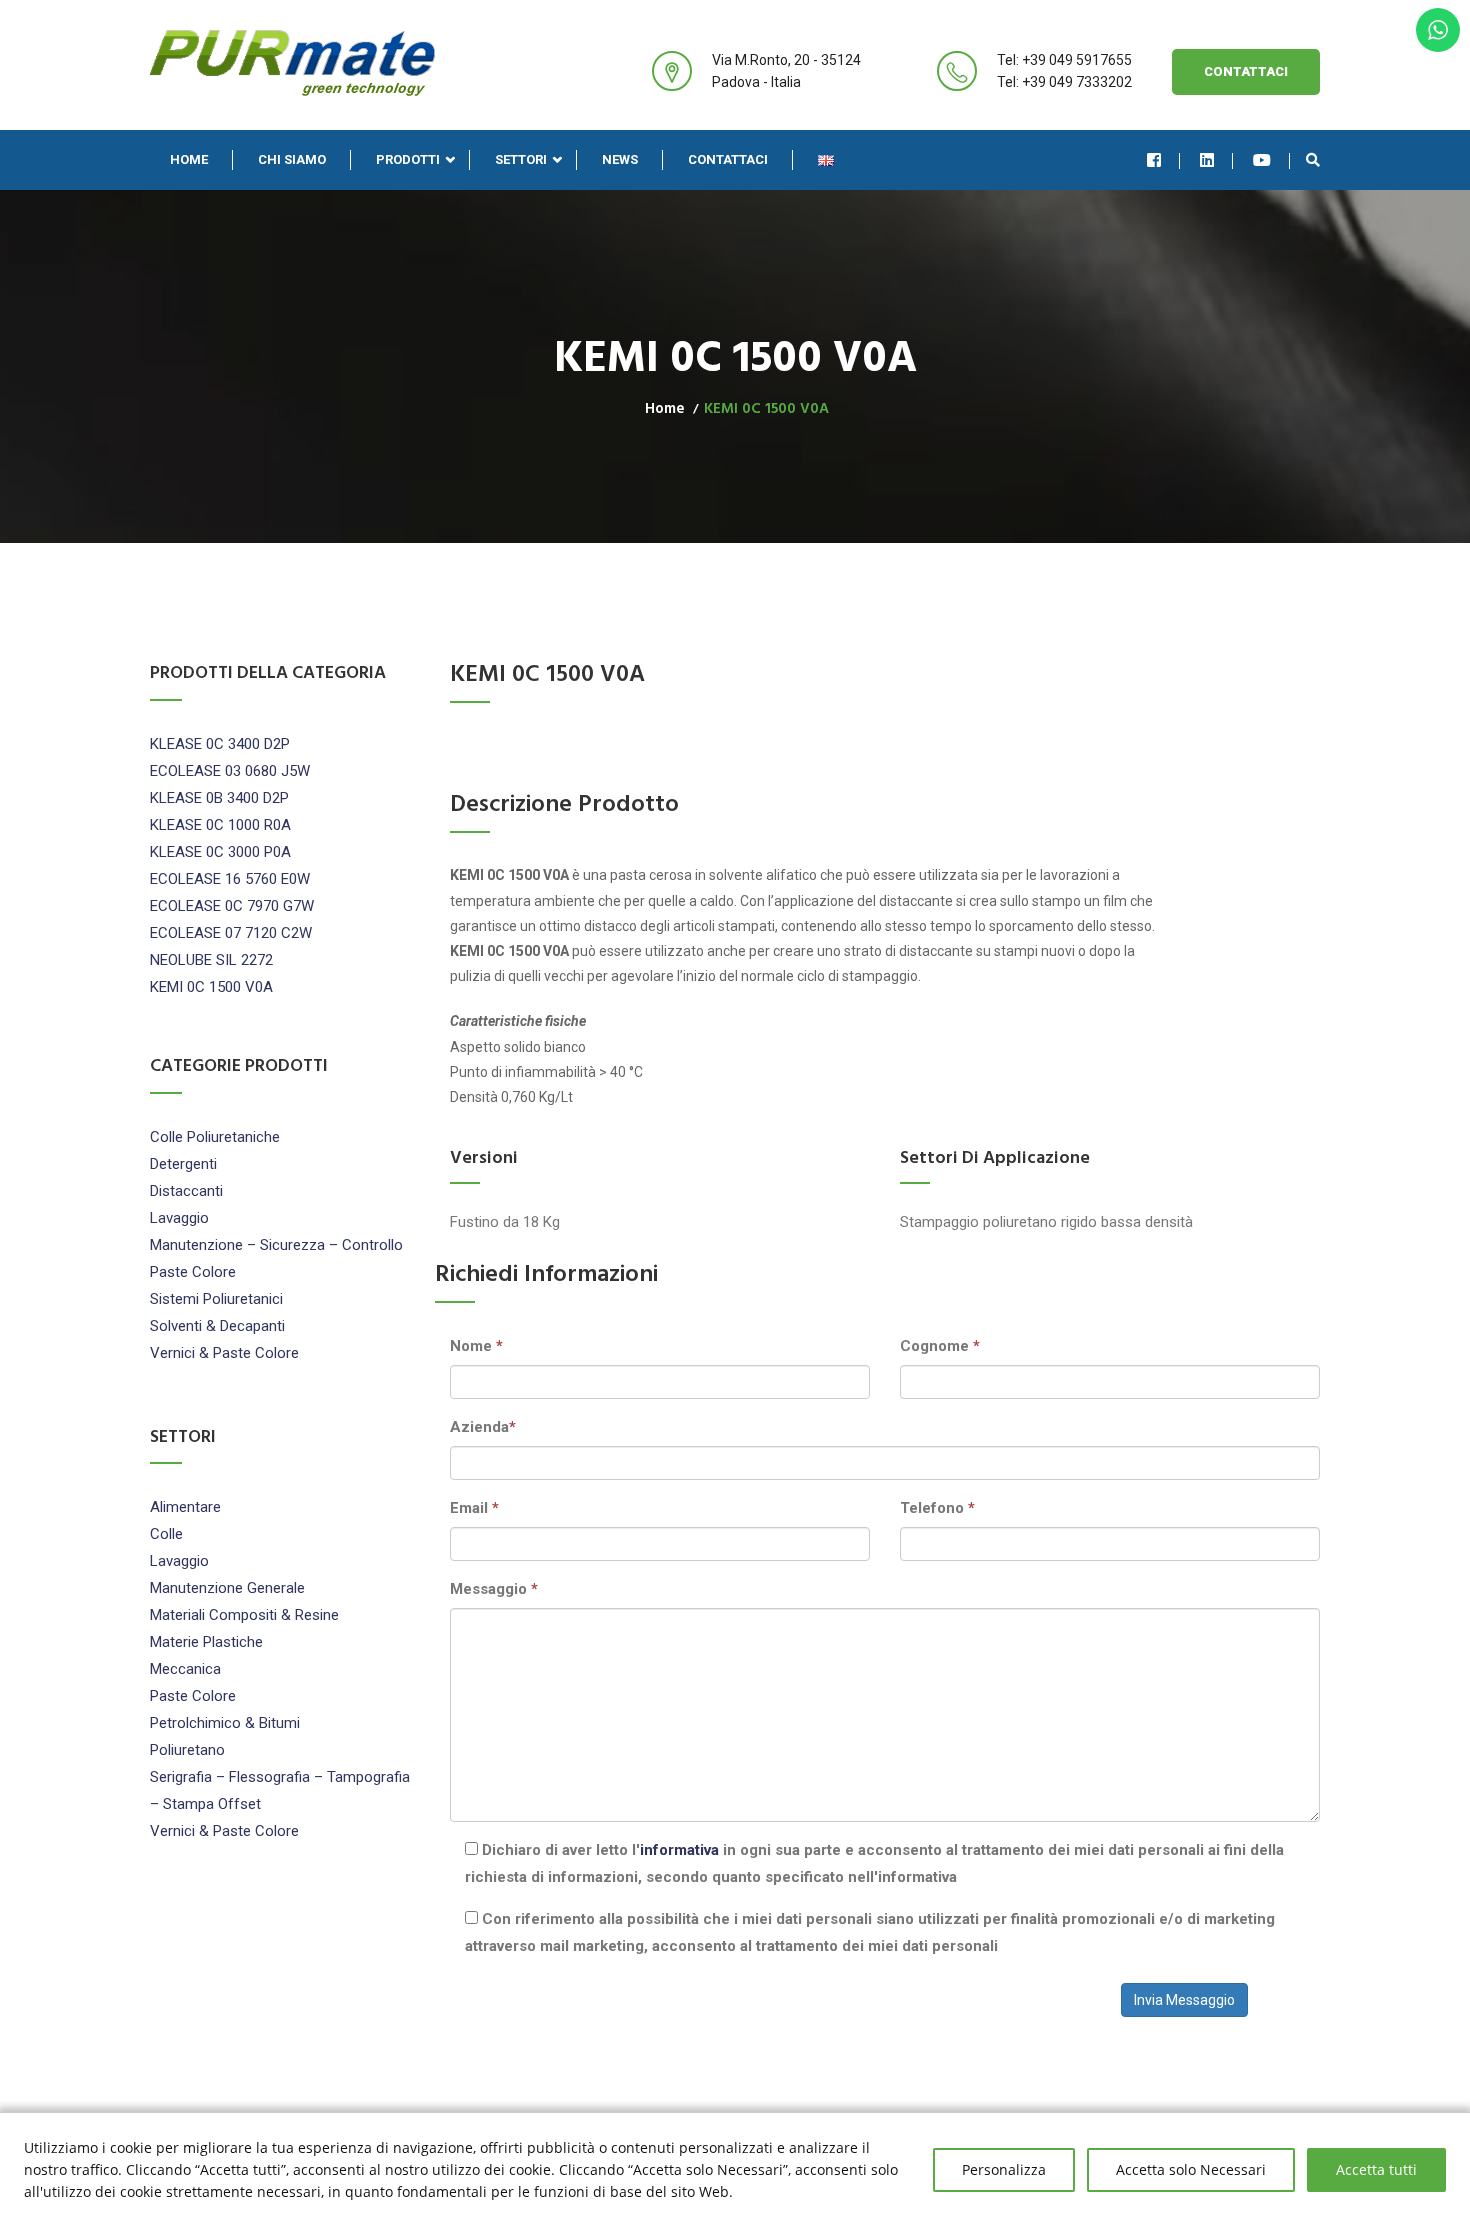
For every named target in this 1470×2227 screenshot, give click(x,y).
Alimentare (185, 1507)
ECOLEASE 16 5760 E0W (230, 879)
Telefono (937, 1508)
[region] (735, 2169)
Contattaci (1246, 71)
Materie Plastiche (206, 1642)
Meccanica (185, 1669)
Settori (521, 159)
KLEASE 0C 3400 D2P (220, 744)
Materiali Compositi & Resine (244, 1615)
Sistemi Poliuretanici (216, 1299)
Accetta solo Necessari (1191, 2169)
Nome (476, 1346)
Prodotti (408, 159)
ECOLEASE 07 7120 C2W (231, 933)
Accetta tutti (1376, 2169)
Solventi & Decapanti (217, 1326)
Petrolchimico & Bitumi (225, 1723)
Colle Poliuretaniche (215, 1137)
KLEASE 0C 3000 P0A (220, 852)
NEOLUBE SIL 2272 (211, 960)
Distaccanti (186, 1191)
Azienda (483, 1427)
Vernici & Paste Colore (224, 1353)
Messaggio (494, 1589)
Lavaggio (179, 1218)
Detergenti (183, 1164)
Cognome (940, 1346)
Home (189, 159)
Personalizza (1004, 2169)
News (620, 159)
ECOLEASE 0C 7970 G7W (232, 906)
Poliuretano (187, 1750)
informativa (679, 1850)
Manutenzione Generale (227, 1588)
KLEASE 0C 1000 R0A (220, 825)
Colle (166, 1534)
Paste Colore (193, 1272)
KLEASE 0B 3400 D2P (219, 798)
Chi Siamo (292, 159)
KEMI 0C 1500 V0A (211, 987)
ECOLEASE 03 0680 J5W (230, 771)
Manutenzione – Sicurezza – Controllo (276, 1245)
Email (474, 1508)
